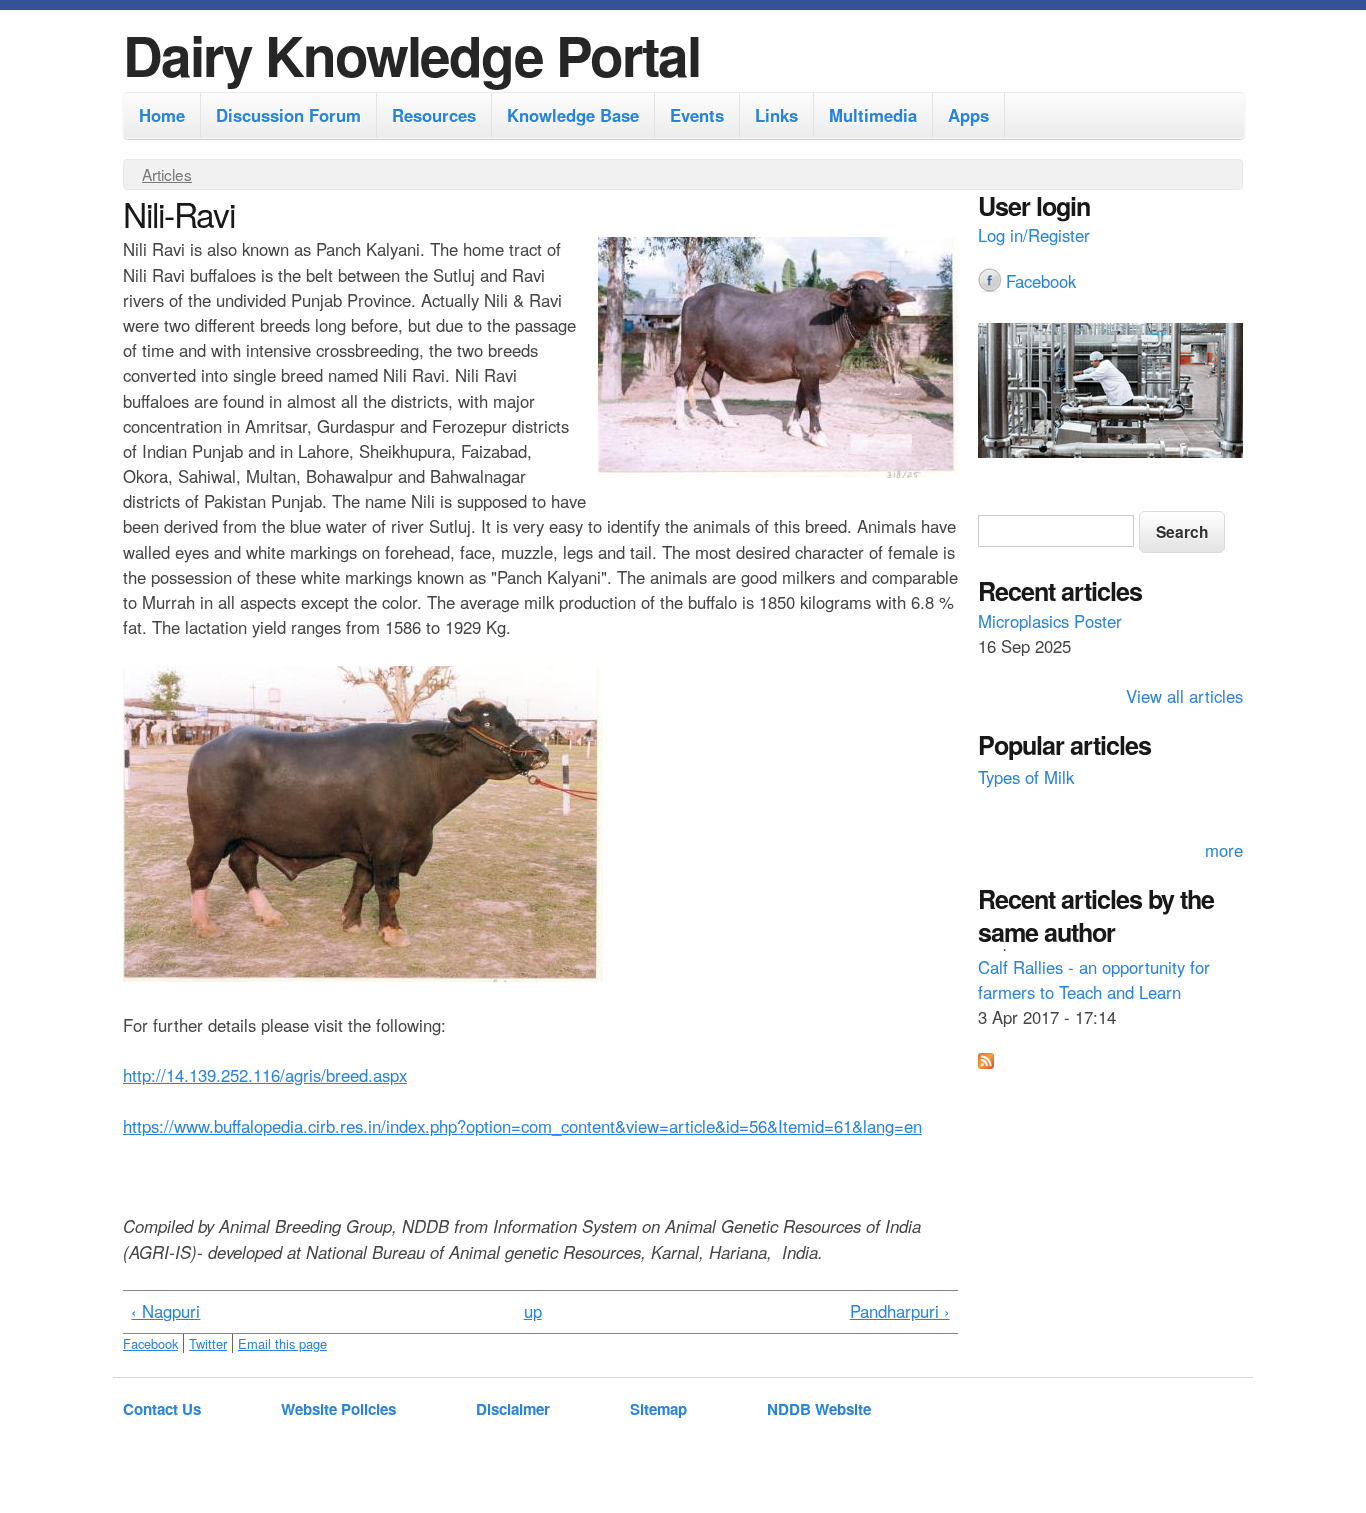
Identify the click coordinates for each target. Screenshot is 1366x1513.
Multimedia (873, 115)
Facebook (150, 1343)
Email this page (282, 1343)
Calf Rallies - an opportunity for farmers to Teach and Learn (1094, 973)
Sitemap (658, 1409)
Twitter (208, 1343)
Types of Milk (1026, 774)
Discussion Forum (288, 115)
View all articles (1184, 696)
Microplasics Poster (1050, 620)
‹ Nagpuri (165, 1311)
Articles (167, 174)
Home (162, 115)
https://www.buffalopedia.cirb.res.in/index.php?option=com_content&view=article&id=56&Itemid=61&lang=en (522, 1126)
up (533, 1311)
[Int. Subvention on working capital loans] (1110, 393)
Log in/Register (1034, 235)
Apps (968, 115)
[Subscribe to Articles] (986, 1062)
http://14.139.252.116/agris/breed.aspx (265, 1075)
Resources (434, 115)
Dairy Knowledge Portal (411, 54)
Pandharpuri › (900, 1311)
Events (697, 115)
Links (776, 115)
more (1224, 850)
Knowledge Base (573, 115)
